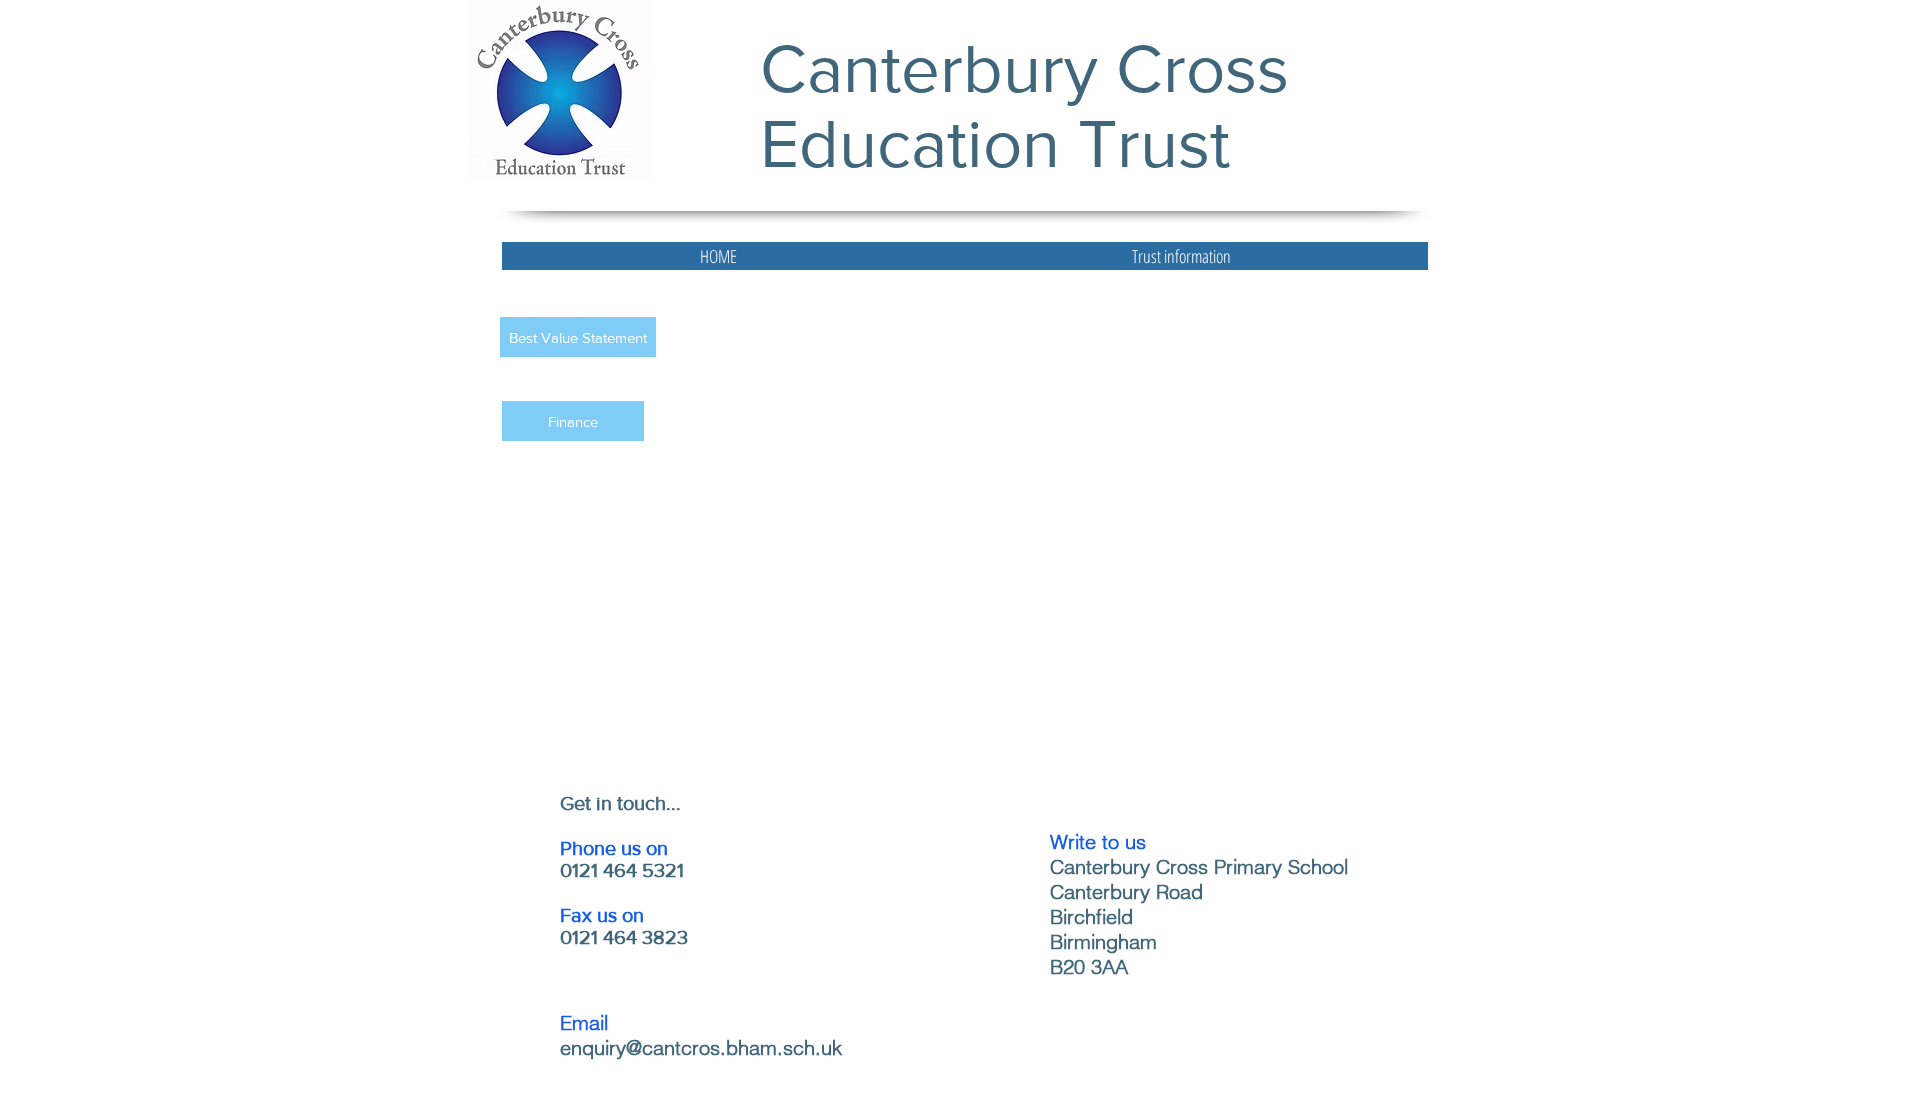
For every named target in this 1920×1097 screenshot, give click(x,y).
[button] (1181, 256)
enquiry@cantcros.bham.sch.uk (701, 1047)
